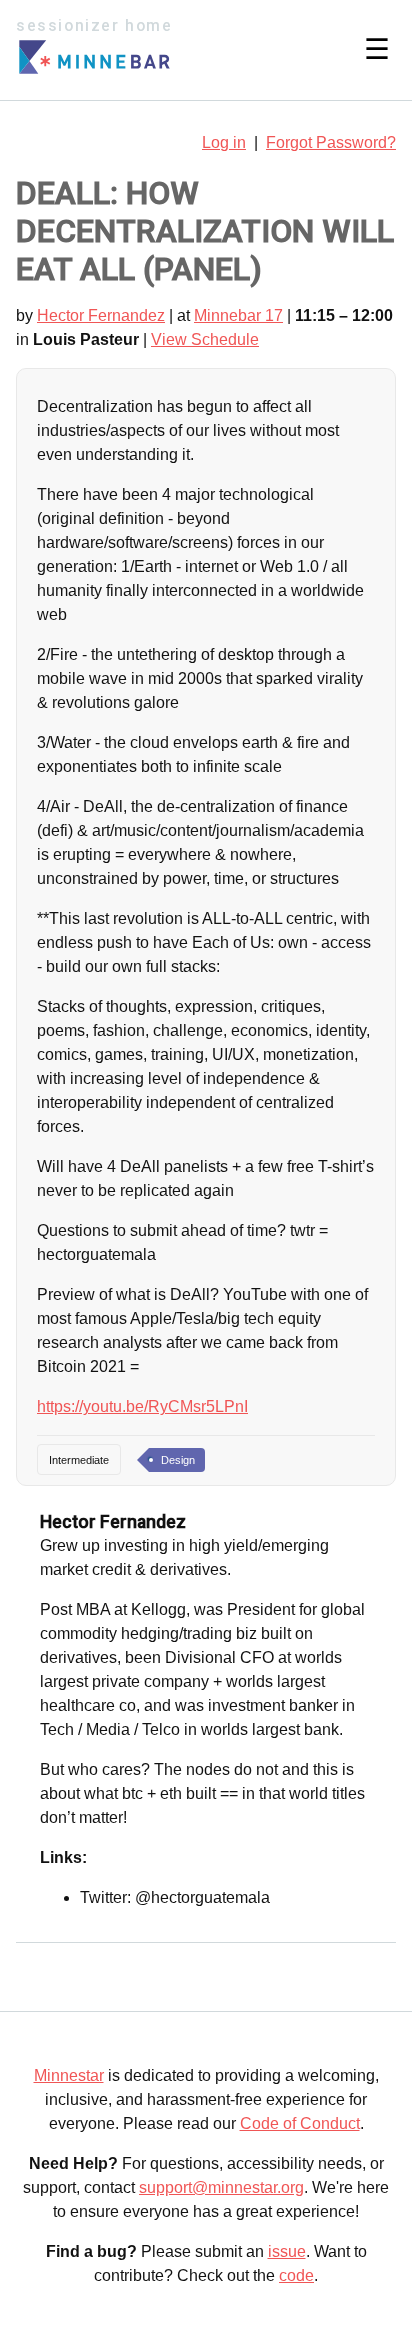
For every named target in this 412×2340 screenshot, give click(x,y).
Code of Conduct (300, 2123)
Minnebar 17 (238, 315)
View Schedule (205, 339)
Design (178, 1460)
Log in (224, 142)
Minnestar (69, 2075)
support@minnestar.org (221, 2187)
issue (287, 2251)
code (296, 2275)
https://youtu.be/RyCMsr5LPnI (142, 1406)
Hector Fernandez (101, 315)
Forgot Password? (331, 142)
